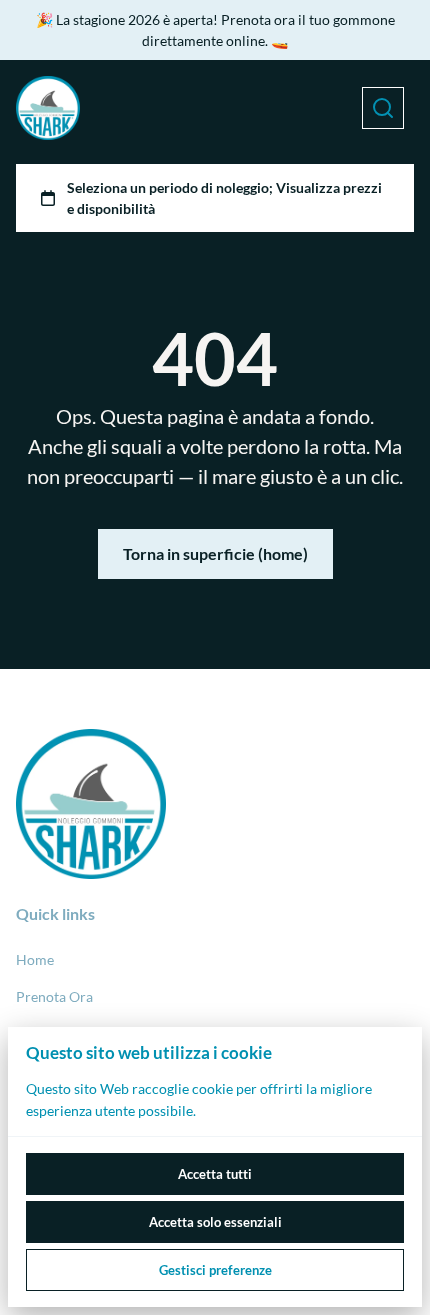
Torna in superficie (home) (215, 553)
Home (35, 959)
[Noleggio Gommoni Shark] (48, 108)
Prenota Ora (54, 996)
